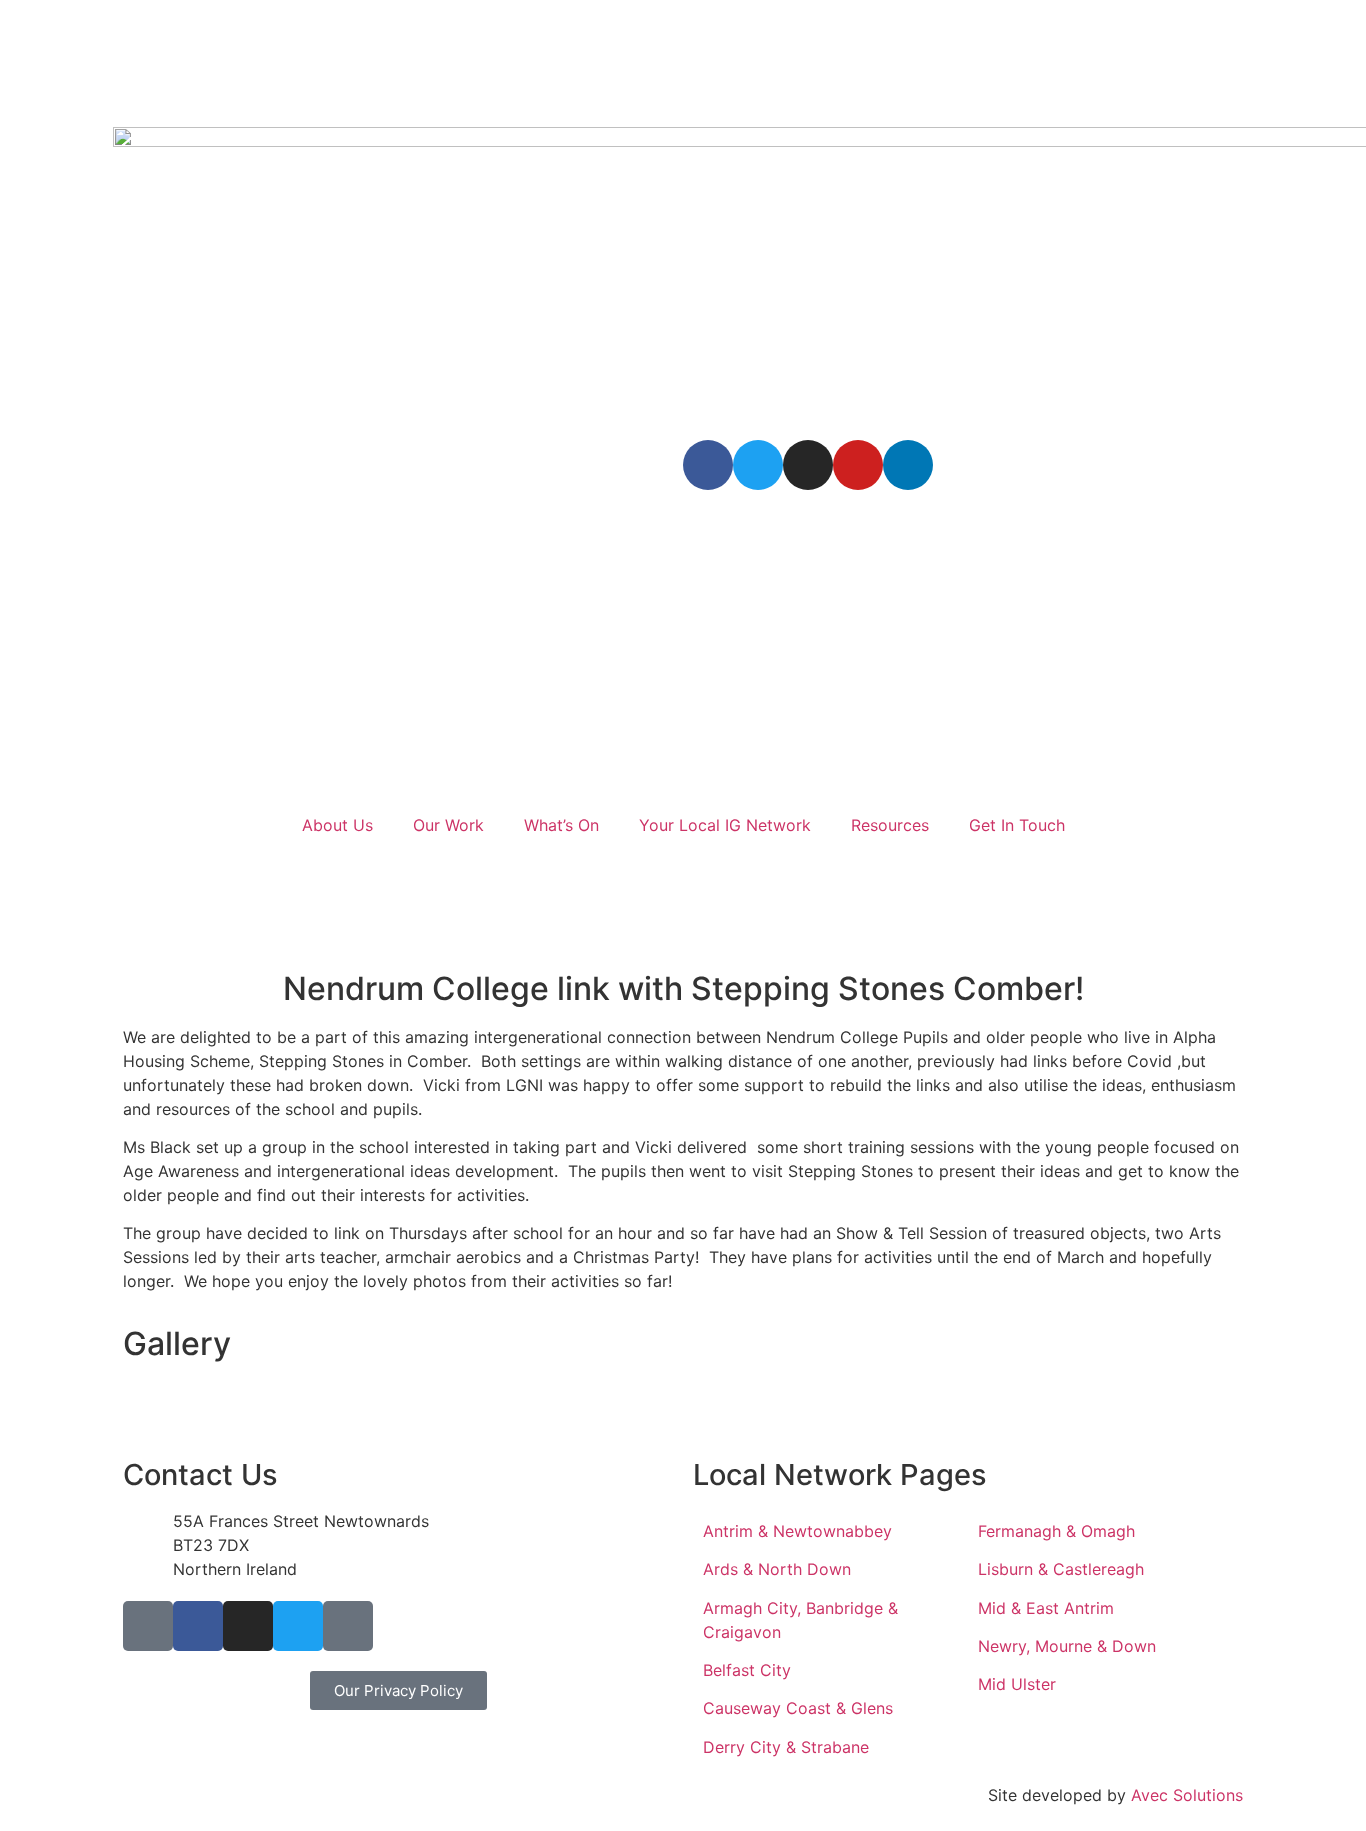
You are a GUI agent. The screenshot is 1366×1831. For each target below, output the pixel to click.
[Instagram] (808, 465)
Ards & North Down (777, 1569)
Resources (890, 825)
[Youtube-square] (348, 1626)
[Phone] (148, 1626)
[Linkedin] (908, 465)
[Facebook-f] (198, 1626)
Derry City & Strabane (786, 1747)
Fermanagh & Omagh (1056, 1531)
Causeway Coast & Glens (798, 1708)
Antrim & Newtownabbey (797, 1531)
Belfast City (747, 1670)
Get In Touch (1017, 825)
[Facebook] (708, 465)
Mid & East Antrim (1046, 1608)
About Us (337, 825)
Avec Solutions (1187, 1795)
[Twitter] (758, 465)
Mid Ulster (1017, 1684)
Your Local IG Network (725, 825)
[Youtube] (858, 465)
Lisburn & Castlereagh (1061, 1569)
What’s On (561, 825)
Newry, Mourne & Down (1067, 1646)
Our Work (448, 825)
